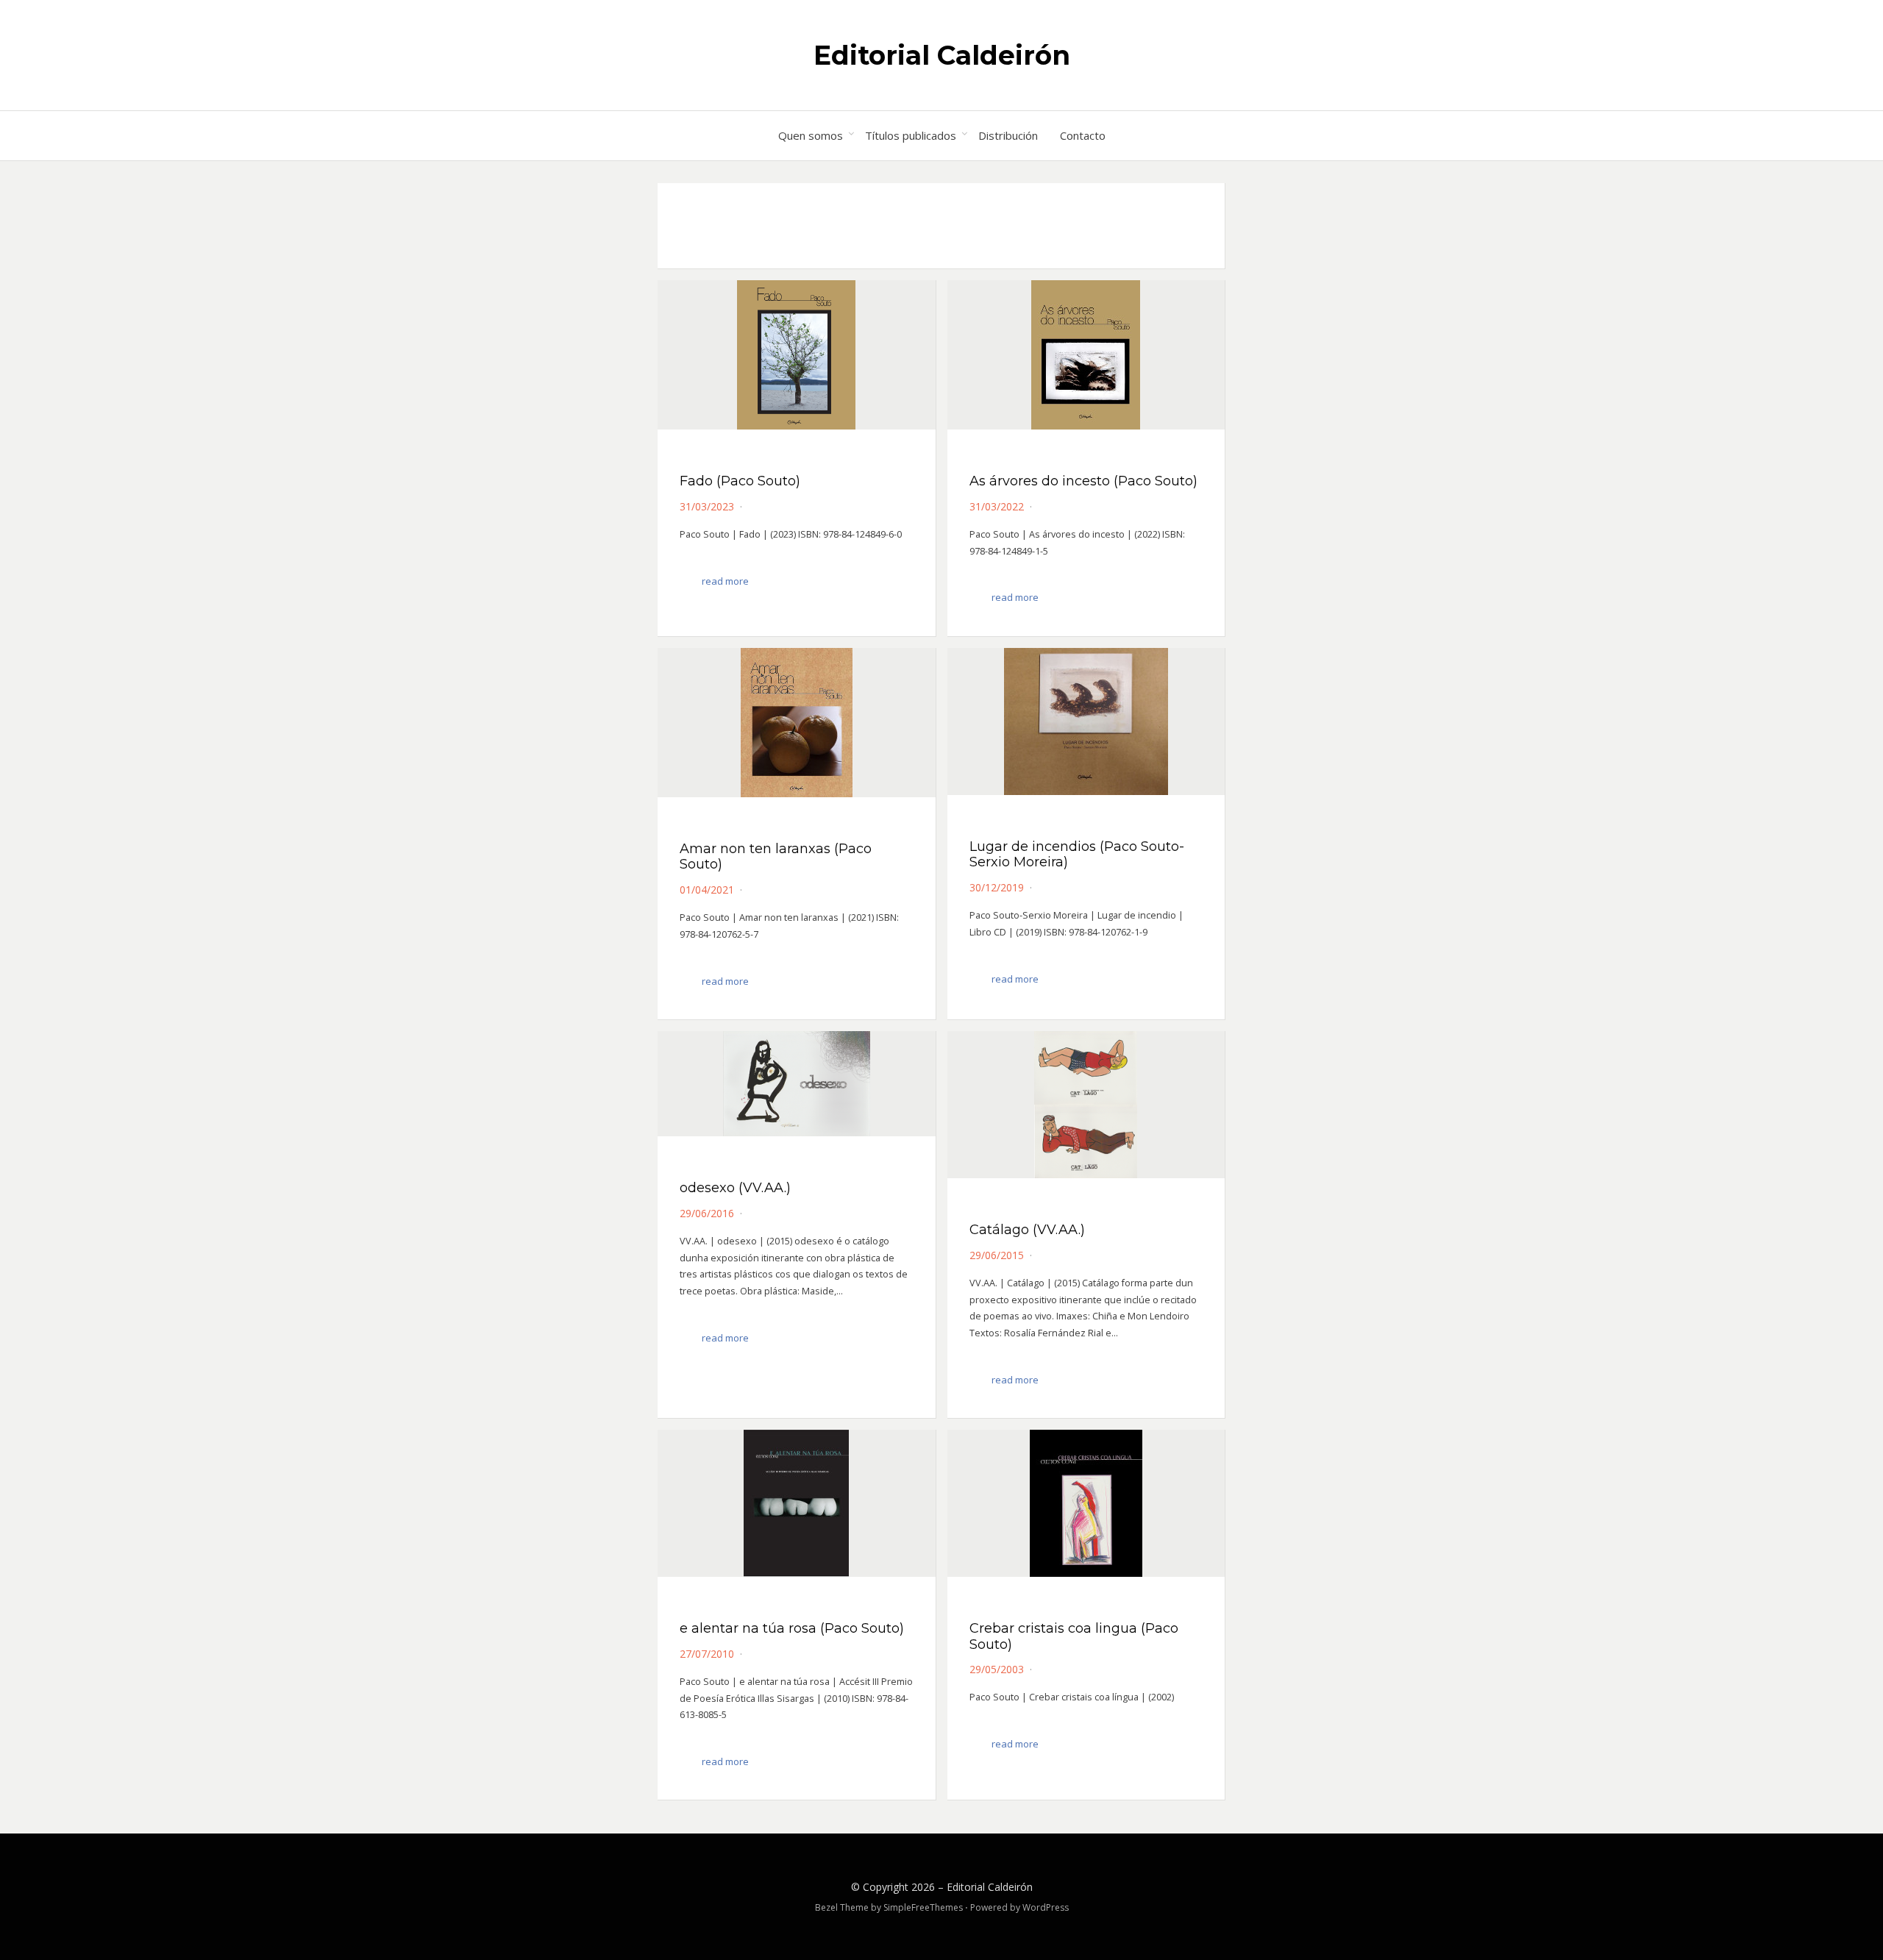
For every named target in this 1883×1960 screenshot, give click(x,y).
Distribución (1008, 135)
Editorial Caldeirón (942, 55)
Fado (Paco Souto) (740, 481)
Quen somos (811, 135)
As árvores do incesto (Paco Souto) (1083, 481)
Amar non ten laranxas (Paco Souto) (776, 857)
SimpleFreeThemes (923, 1907)
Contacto (1083, 135)
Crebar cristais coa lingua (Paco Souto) (1074, 1636)
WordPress (1046, 1907)
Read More (725, 581)
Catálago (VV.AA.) (1027, 1230)
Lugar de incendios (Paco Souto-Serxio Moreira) (1077, 855)
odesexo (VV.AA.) (735, 1188)
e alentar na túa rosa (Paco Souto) (792, 1628)
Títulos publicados (911, 135)
